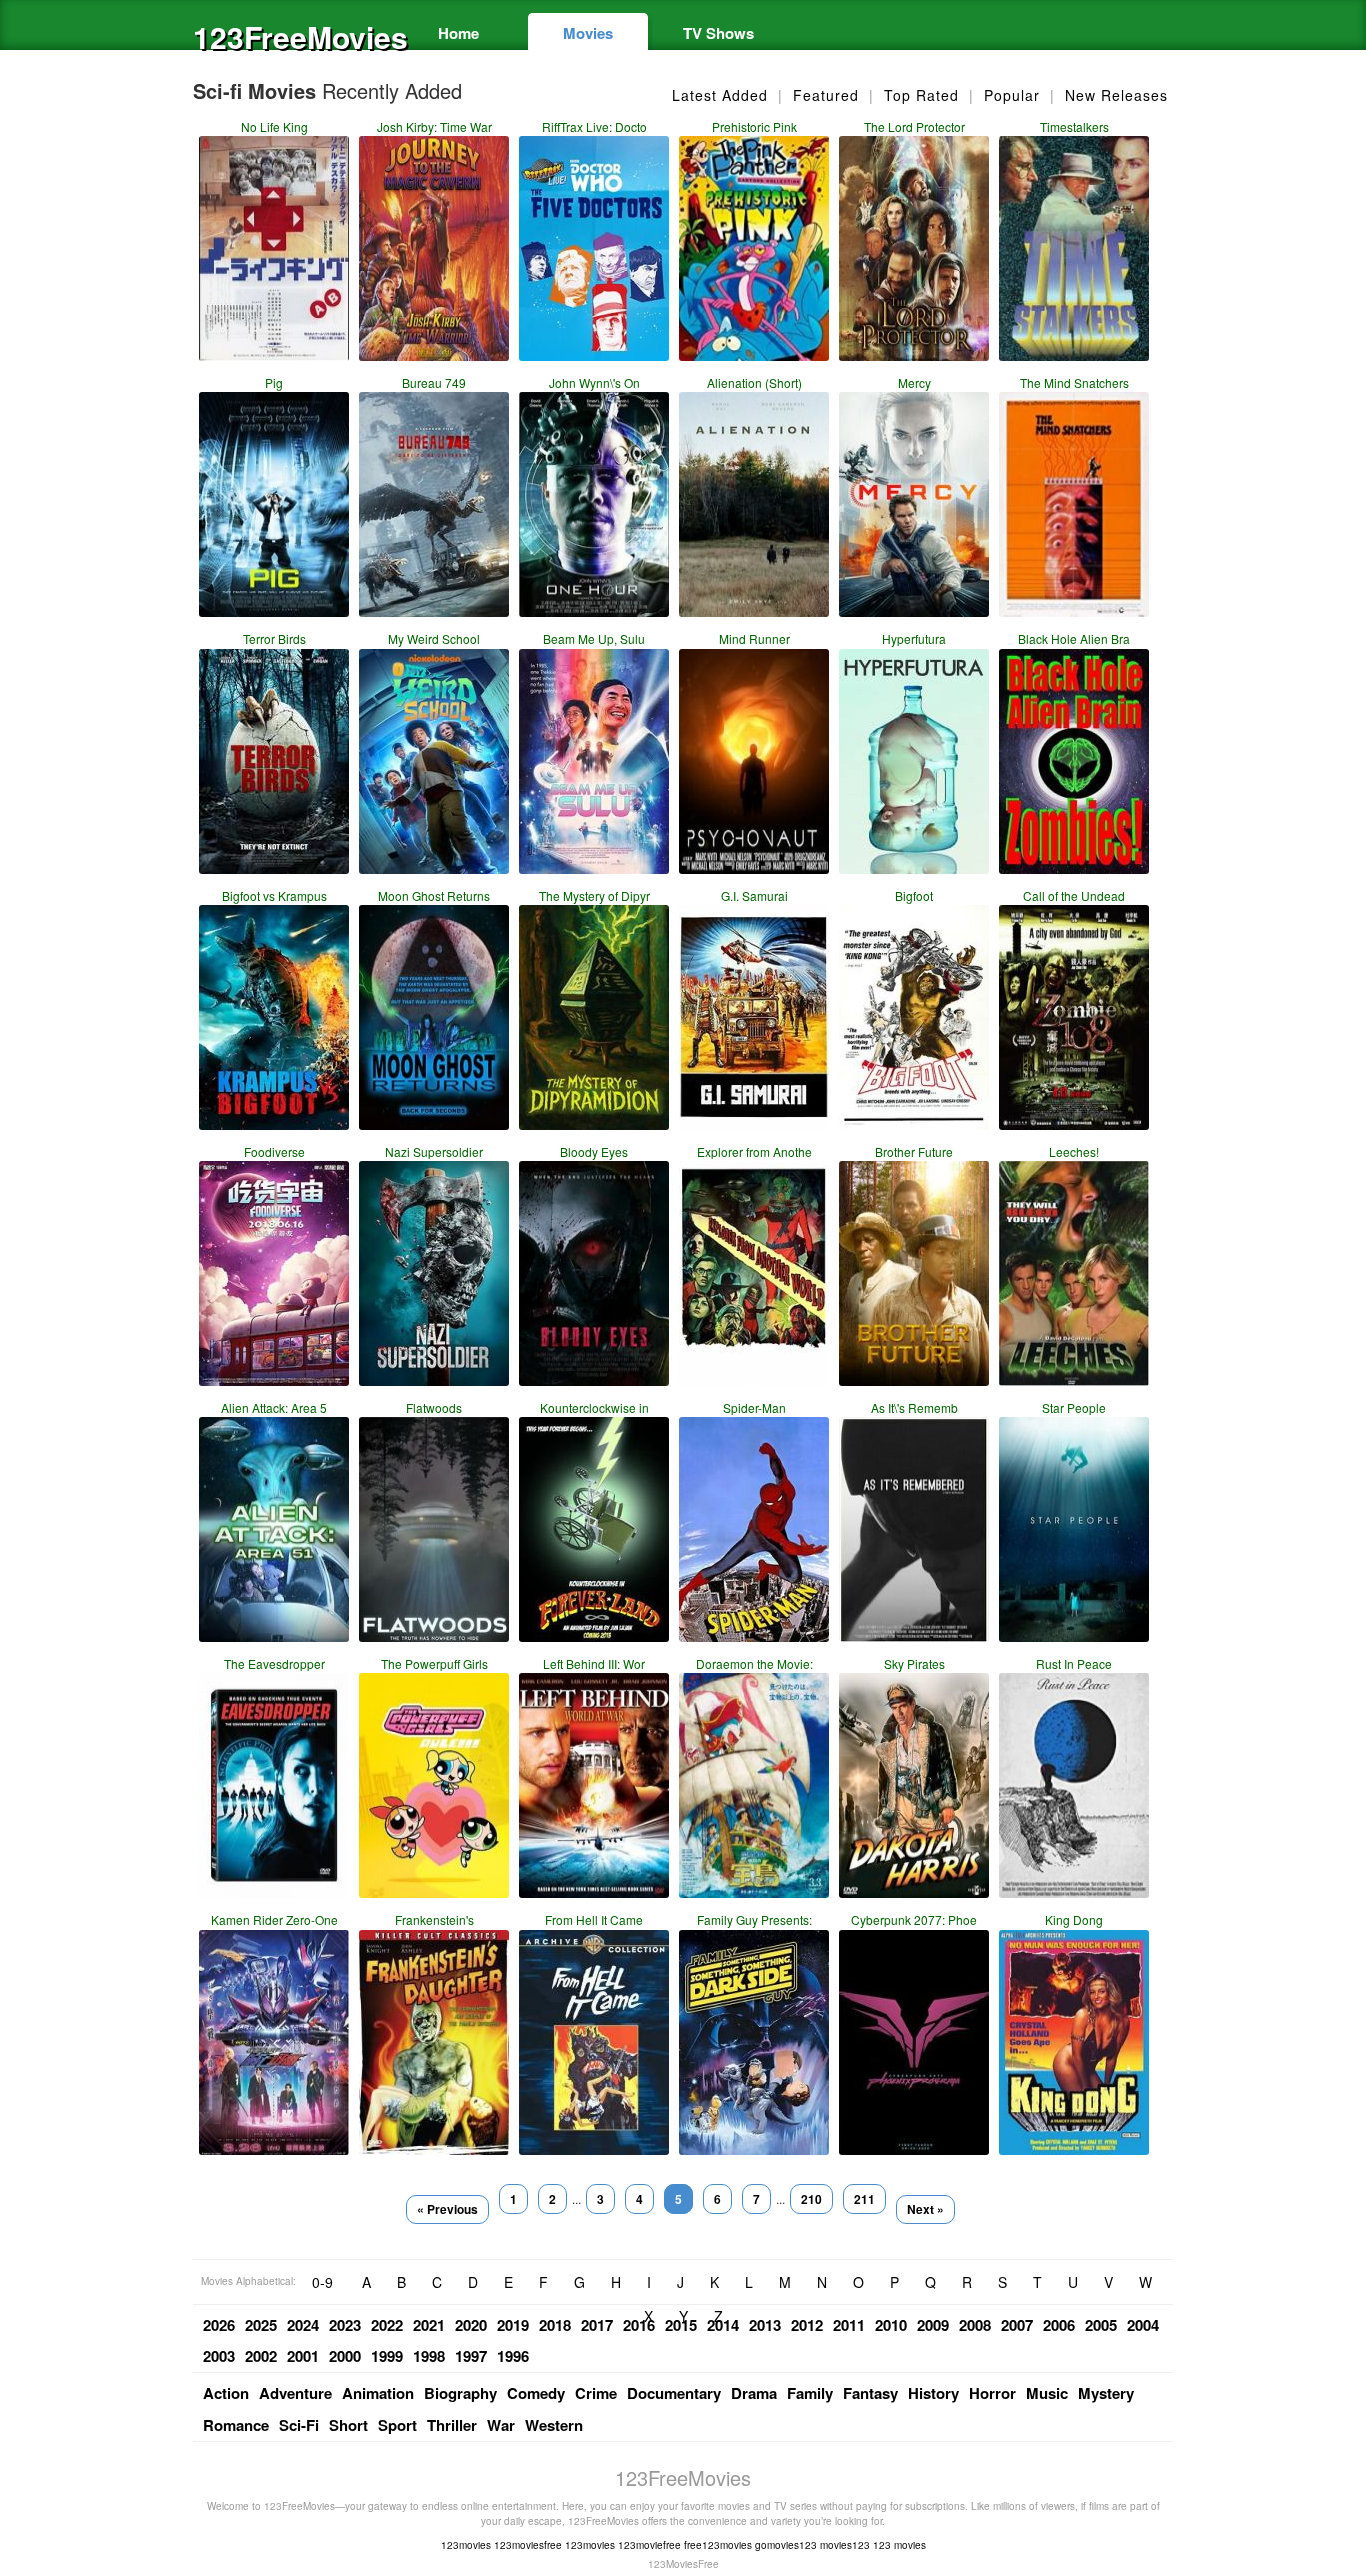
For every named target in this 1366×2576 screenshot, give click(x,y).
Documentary (674, 2393)
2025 (261, 2325)
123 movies (899, 2545)
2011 (849, 2325)
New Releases (1116, 95)
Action (226, 2393)
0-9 (322, 2282)
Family (810, 2393)
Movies (588, 33)
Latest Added (720, 95)
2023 (345, 2325)
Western (554, 2425)
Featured (826, 95)
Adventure (295, 2393)
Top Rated (921, 95)
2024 (303, 2325)
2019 (513, 2325)
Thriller (452, 2425)
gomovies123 (786, 2545)
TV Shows (718, 33)
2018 (555, 2325)
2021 (429, 2325)
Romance (236, 2425)
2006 (1059, 2325)
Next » (925, 2209)
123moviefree (649, 2545)
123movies (466, 2545)
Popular (1012, 95)
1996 (513, 2356)
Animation (378, 2393)
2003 (219, 2356)
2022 (387, 2325)
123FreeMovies (293, 36)
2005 (1101, 2325)
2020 (471, 2325)
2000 (345, 2356)
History (933, 2393)
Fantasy (870, 2393)
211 (864, 2199)
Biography (460, 2393)
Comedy (536, 2393)
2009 (933, 2325)
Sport (397, 2425)
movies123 (845, 2545)
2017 (597, 2325)
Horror (992, 2393)
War (501, 2425)
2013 (765, 2325)
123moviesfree (528, 2545)
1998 (429, 2356)
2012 (807, 2325)
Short (348, 2425)
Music (1047, 2393)
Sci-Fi (299, 2425)
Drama (754, 2393)
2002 (261, 2356)
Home (458, 33)
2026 (219, 2325)
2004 (1143, 2325)
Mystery (1106, 2393)
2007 (1017, 2325)
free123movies (718, 2545)
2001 (303, 2356)
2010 (891, 2325)
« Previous (447, 2209)
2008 (975, 2325)
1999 (387, 2356)
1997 (471, 2356)
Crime (596, 2393)
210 (811, 2199)
